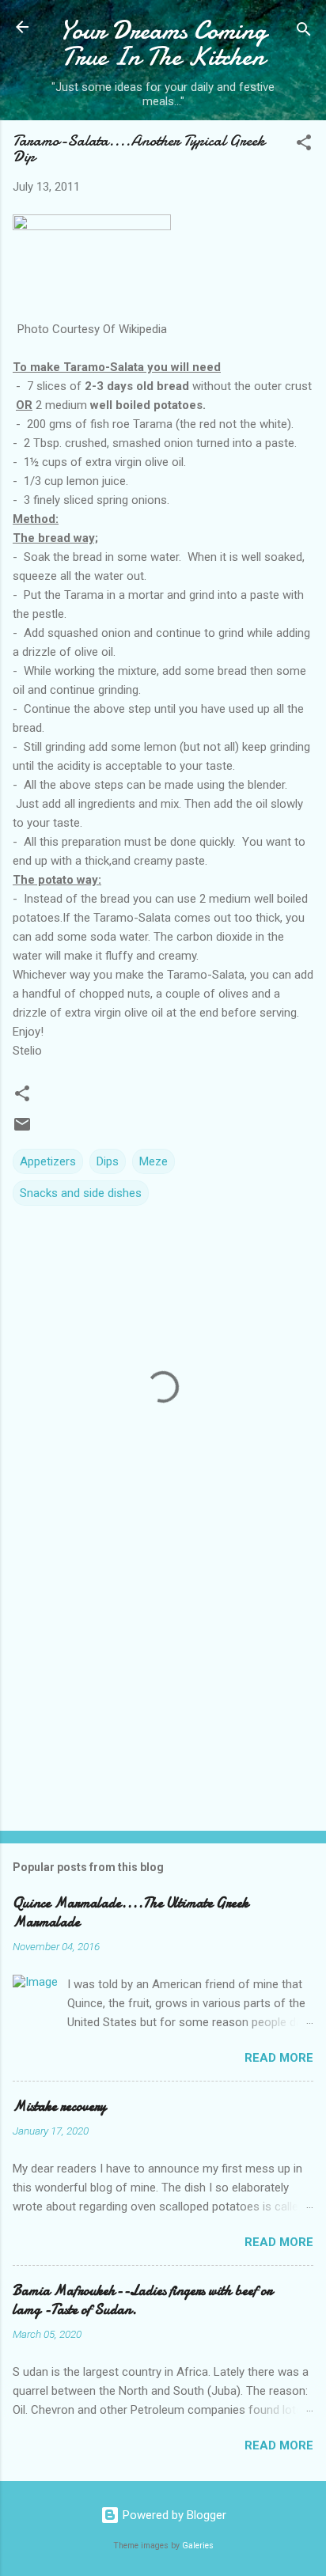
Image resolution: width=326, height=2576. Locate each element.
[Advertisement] (163, 1695)
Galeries (198, 2546)
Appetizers (48, 1161)
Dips (108, 1161)
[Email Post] (22, 1130)
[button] (304, 145)
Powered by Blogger (173, 2515)
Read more (279, 2058)
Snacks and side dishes (81, 1193)
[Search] (304, 32)
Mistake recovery (59, 2106)
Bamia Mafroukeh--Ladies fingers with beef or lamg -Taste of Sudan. (142, 2300)
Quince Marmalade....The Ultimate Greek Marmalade (131, 1913)
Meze (154, 1161)
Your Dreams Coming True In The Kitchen (163, 44)
